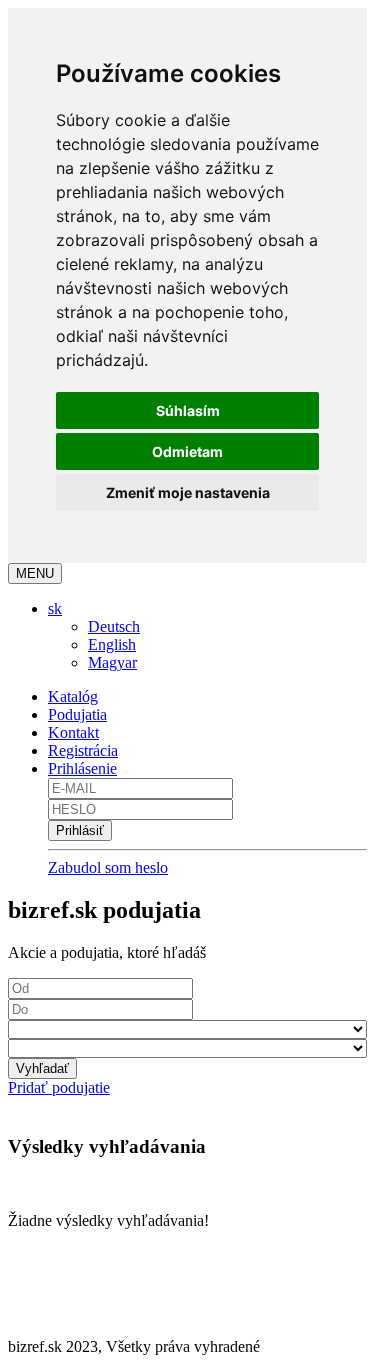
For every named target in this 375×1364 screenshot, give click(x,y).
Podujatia (77, 714)
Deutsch (114, 626)
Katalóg (73, 696)
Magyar (112, 662)
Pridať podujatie (59, 1087)
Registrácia (83, 750)
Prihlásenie (82, 768)
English (112, 644)
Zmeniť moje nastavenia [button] (188, 492)
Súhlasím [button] (188, 410)
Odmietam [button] (187, 451)
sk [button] (55, 608)
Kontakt (73, 732)
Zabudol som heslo (108, 867)
